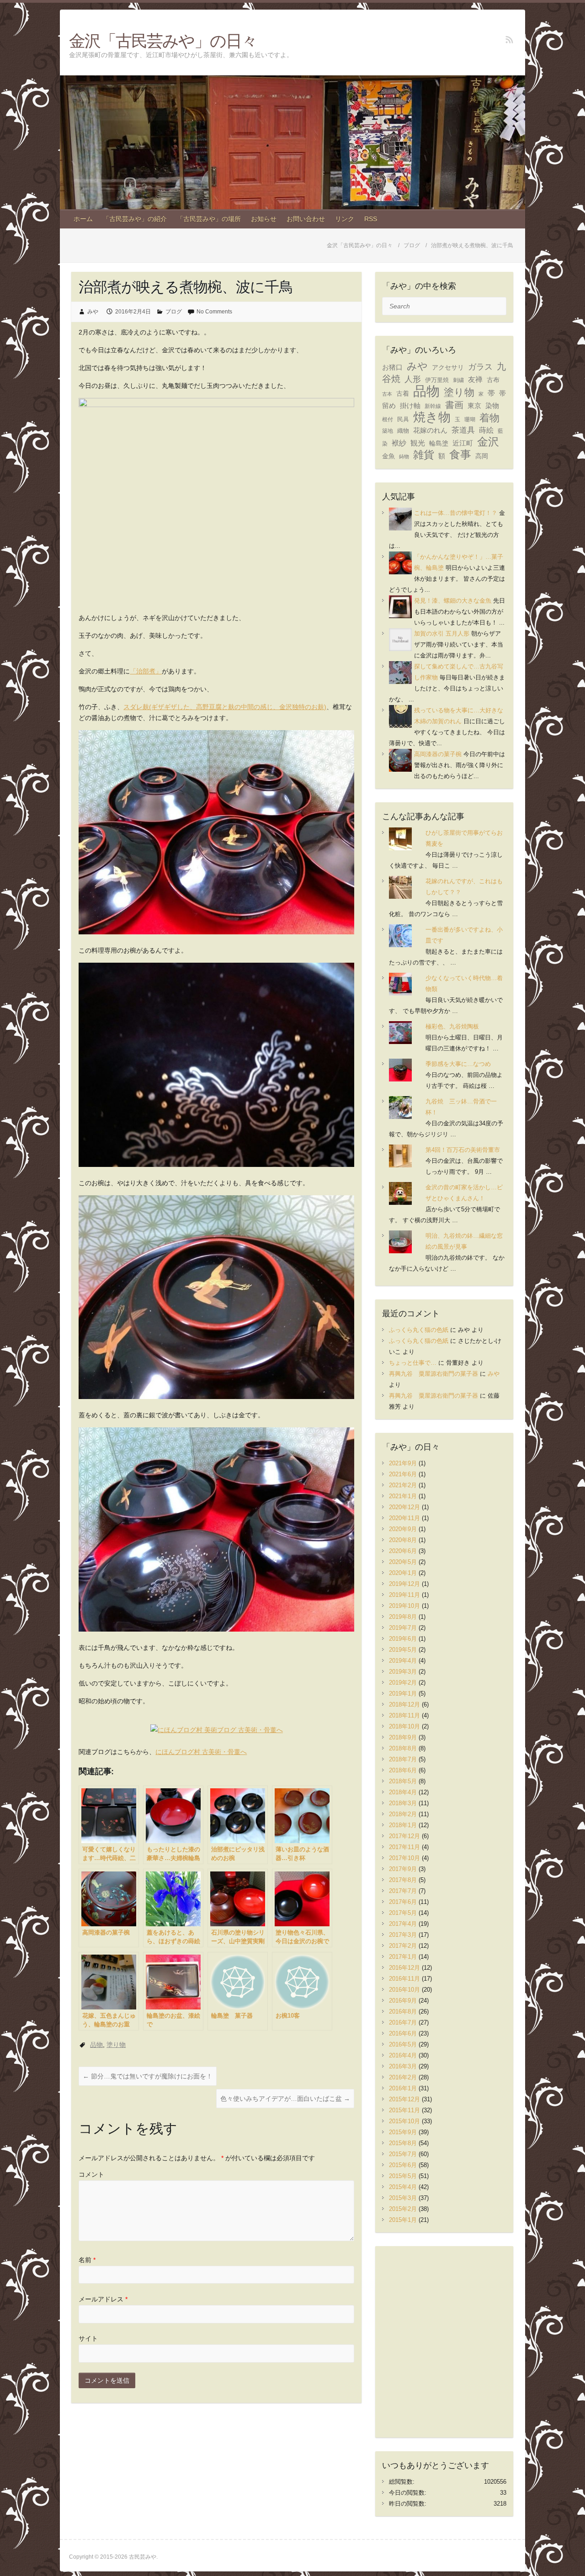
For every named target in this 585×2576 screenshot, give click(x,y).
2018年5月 (403, 1781)
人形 (413, 379)
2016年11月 (404, 1979)
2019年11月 (404, 1595)
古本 (387, 394)
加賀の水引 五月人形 (442, 633)
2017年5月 (403, 1913)
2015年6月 (403, 2165)
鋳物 (404, 456)
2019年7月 (403, 1628)
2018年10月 (404, 1726)
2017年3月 (403, 1935)
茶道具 (463, 430)
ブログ (174, 312)
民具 (403, 419)
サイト (88, 2338)
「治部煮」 (146, 671)
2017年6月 (403, 1902)
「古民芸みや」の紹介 (135, 219)
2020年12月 (404, 1507)
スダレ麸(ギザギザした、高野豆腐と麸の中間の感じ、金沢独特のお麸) (225, 707)
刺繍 (458, 380)
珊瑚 (470, 419)
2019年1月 (403, 1693)
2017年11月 (404, 1847)
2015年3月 (403, 2198)
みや (93, 312)
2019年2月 (403, 1683)
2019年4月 (403, 1661)
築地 (388, 431)
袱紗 (399, 443)
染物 (492, 406)
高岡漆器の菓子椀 (438, 754)
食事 (460, 455)
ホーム (83, 219)
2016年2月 (403, 2077)
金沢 (488, 442)
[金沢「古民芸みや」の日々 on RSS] (509, 40)
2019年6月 (403, 1639)
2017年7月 (403, 1891)
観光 (418, 443)
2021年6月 (403, 1474)
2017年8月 (403, 1880)
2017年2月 (403, 1946)
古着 (403, 393)
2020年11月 (404, 1518)
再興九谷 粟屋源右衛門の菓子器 (433, 1374)
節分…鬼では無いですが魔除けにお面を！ (148, 2076)
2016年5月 (403, 2044)
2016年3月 (403, 2066)
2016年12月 (404, 1968)
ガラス (480, 367)
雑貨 (424, 455)
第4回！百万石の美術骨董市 (463, 1150)
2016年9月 (403, 2001)
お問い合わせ (306, 219)
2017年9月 (403, 1869)
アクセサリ (448, 368)
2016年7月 (403, 2022)
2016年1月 (403, 2088)
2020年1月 (403, 1573)
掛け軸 (410, 405)
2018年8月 (403, 1748)
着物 (489, 418)
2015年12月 (404, 2099)
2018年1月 (403, 1825)
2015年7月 (403, 2154)
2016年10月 (404, 1990)
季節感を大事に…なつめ (458, 1064)
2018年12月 (404, 1704)
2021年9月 (403, 1463)
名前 (87, 2260)
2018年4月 (403, 1792)
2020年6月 (403, 1551)
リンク (345, 219)
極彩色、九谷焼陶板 (452, 1026)
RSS (371, 219)
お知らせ (264, 219)
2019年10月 (404, 1606)
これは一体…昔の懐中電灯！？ (456, 513)
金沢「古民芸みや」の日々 (163, 40)
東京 (474, 405)
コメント (91, 2174)
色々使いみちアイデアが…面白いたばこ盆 (285, 2099)
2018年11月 (404, 1715)
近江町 (463, 443)
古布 (493, 380)
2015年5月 (403, 2176)
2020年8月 (403, 1540)
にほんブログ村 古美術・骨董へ (201, 1752)
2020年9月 (403, 1529)
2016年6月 (403, 2033)
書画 (454, 405)
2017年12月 (404, 1836)
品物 (96, 2045)
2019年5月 (403, 1650)
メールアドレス (103, 2299)
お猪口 (392, 367)
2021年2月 (403, 1485)
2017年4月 (403, 1924)
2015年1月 (403, 2220)
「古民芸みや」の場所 (209, 219)
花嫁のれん (430, 430)
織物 (403, 431)
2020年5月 (403, 1562)
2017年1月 (403, 1957)
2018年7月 (403, 1759)
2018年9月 (403, 1737)
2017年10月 (404, 1858)
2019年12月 (404, 1584)
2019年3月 (403, 1672)
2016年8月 (403, 2012)
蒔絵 (486, 430)
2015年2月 (403, 2209)
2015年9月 (403, 2132)
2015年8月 (403, 2143)
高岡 (482, 456)
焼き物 (432, 417)
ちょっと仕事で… (413, 1363)
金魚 (388, 456)
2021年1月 (403, 1496)
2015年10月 (404, 2121)
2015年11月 (404, 2110)
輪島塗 (439, 443)
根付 (388, 419)
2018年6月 (403, 1770)
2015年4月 (403, 2187)
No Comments (214, 312)
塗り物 (116, 2045)
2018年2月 (403, 1814)
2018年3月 (403, 1803)
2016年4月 (403, 2055)
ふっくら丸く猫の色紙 (419, 1330)
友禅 (475, 379)
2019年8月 (403, 1617)
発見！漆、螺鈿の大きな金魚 (453, 601)
